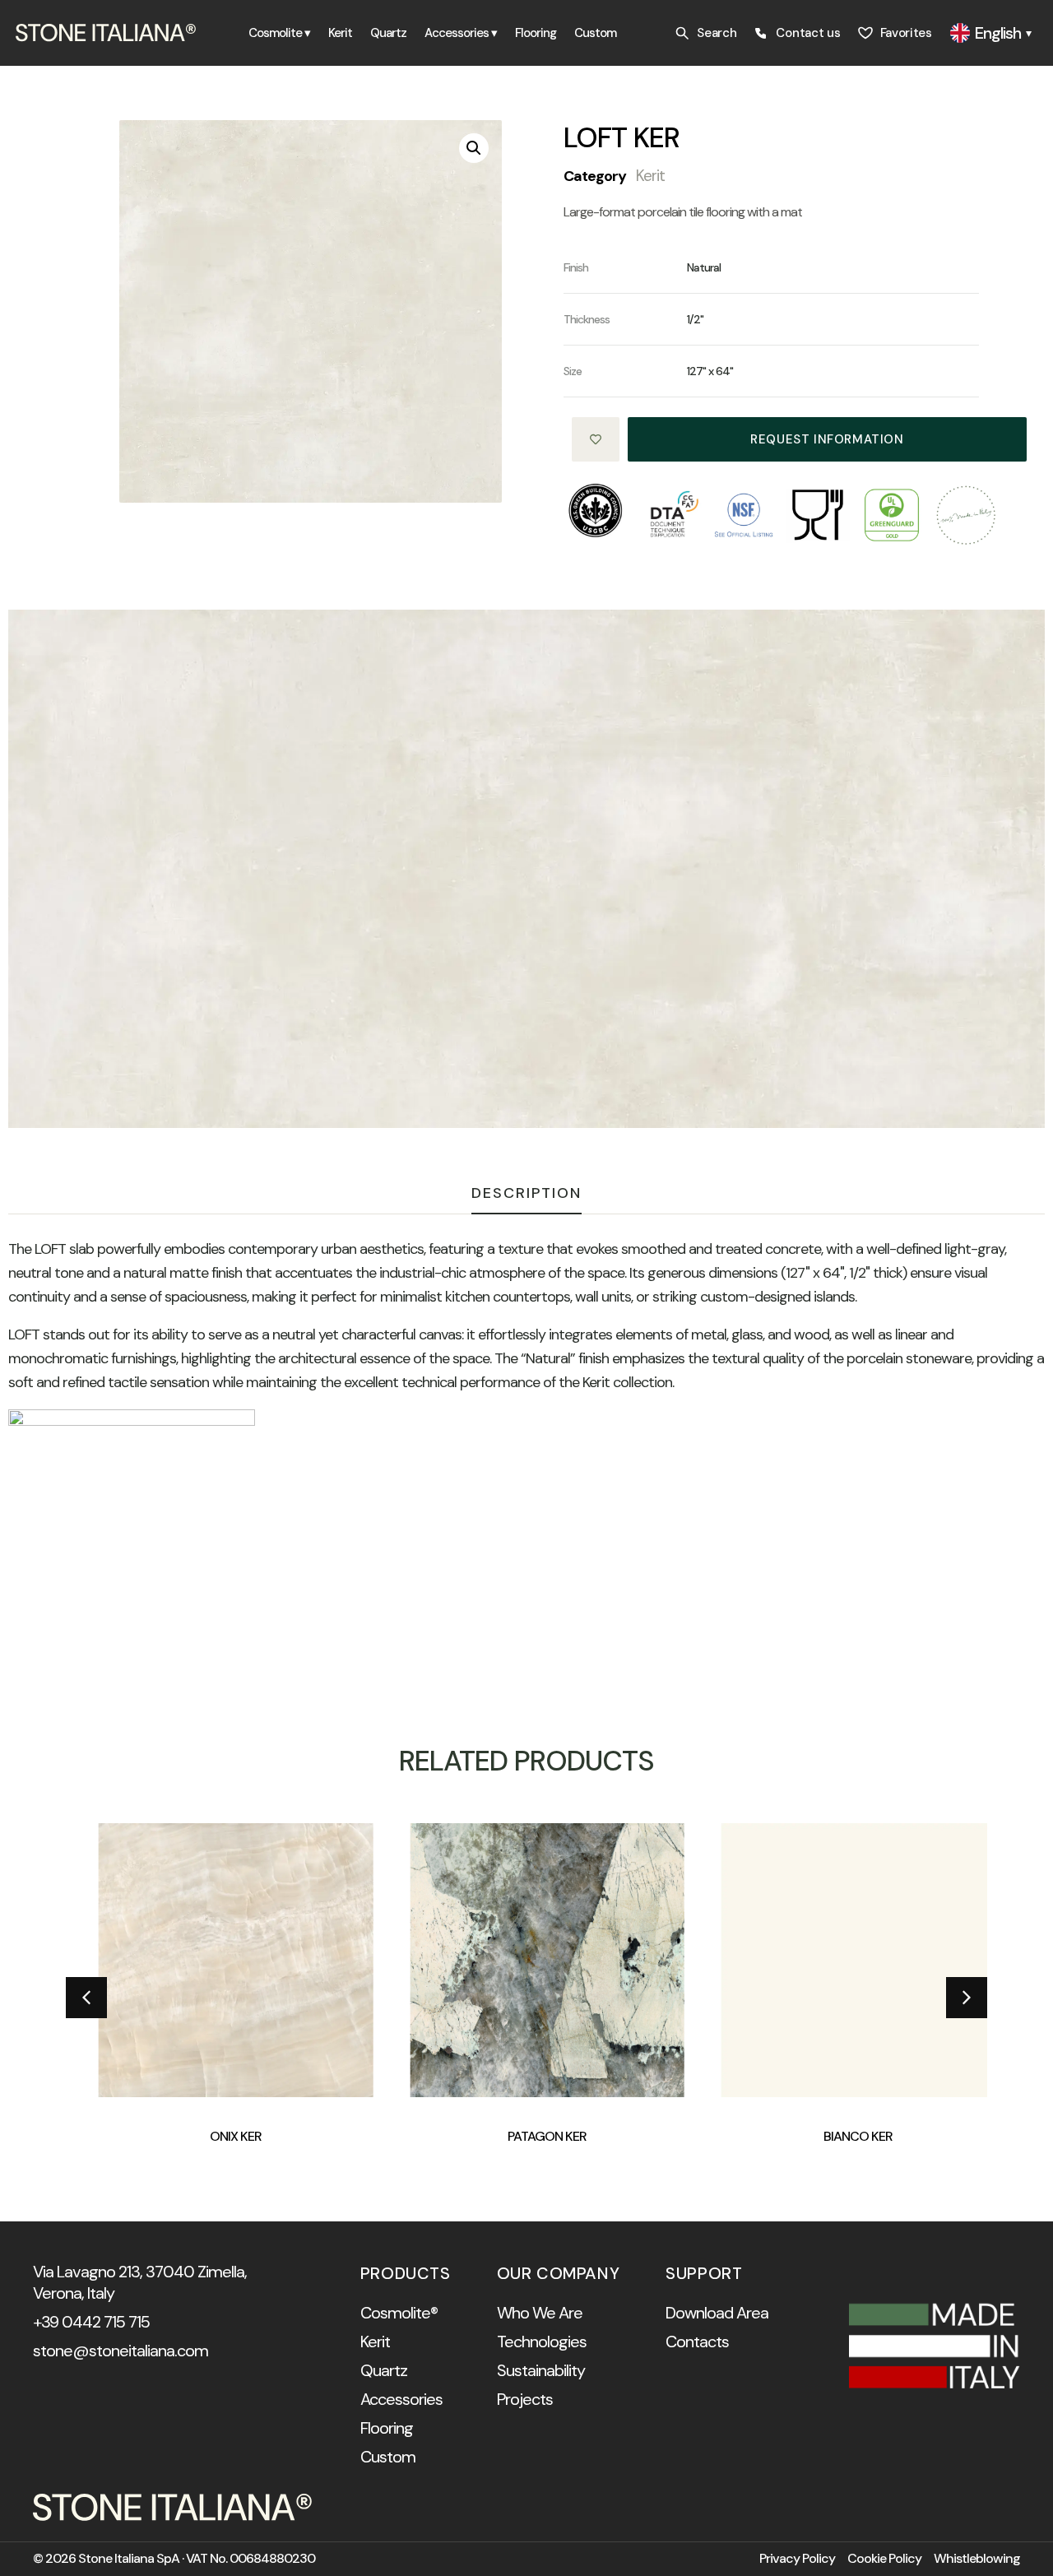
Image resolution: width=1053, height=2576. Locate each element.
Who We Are (540, 2313)
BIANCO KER (594, 2136)
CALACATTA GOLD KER (905, 2136)
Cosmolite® (399, 2313)
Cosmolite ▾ (279, 33)
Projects (525, 2399)
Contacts (697, 2342)
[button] (474, 148)
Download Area (717, 2313)
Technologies (542, 2342)
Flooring (536, 33)
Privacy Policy (797, 2559)
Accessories (401, 2399)
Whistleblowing (977, 2559)
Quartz (388, 33)
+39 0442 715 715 (91, 2322)
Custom (595, 33)
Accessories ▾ (461, 33)
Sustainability (541, 2370)
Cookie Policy (884, 2559)
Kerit (340, 33)
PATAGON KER (282, 2136)
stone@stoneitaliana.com (121, 2351)
